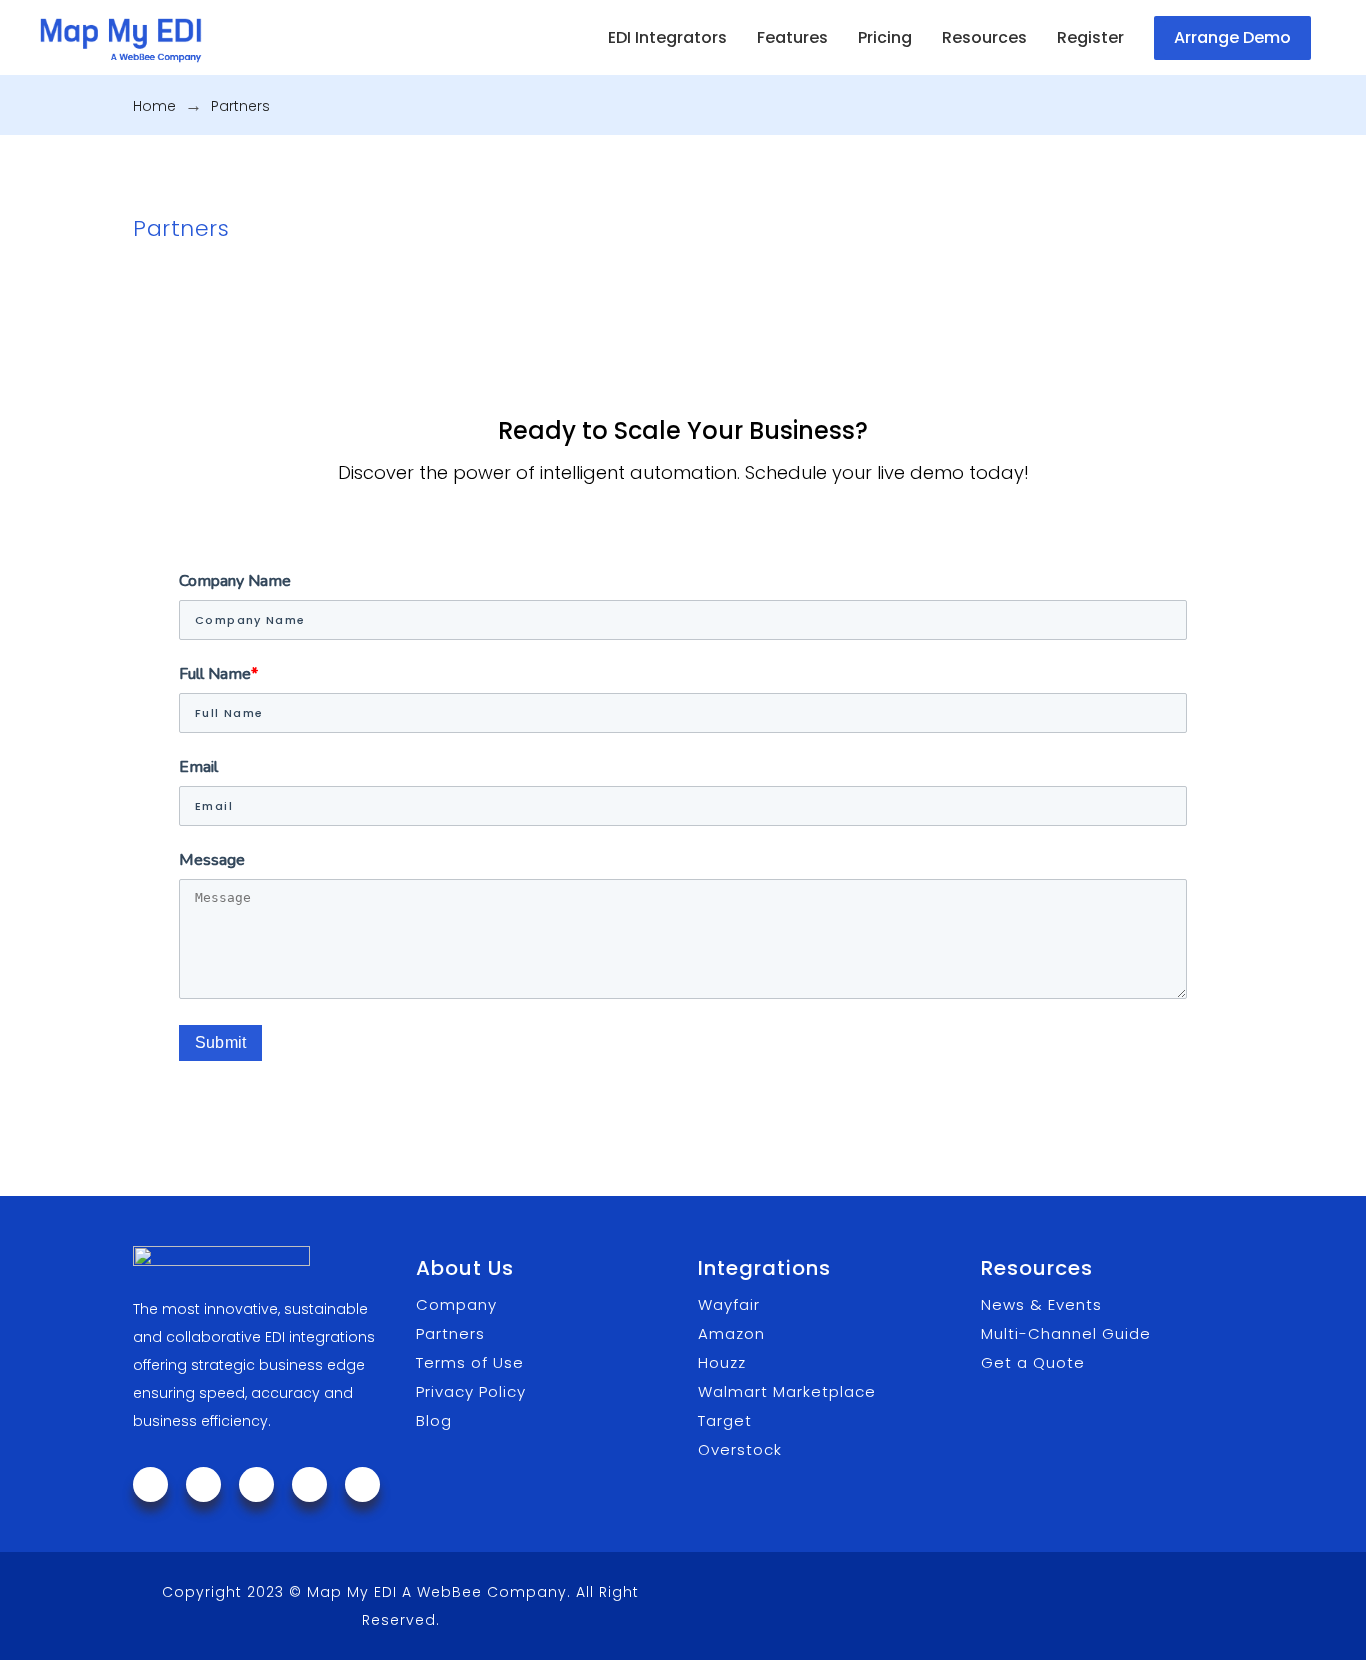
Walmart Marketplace (787, 1391)
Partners (450, 1333)
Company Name (235, 581)
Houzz (722, 1362)
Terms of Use (470, 1362)
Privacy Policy (471, 1391)
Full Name (218, 674)
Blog (434, 1420)
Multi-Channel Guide (1066, 1333)
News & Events (1041, 1304)
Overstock (740, 1449)
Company (456, 1304)
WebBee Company (492, 1592)
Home (154, 106)
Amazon (731, 1333)
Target (725, 1420)
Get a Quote (1033, 1362)
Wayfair (729, 1304)
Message (212, 860)
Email (198, 767)
